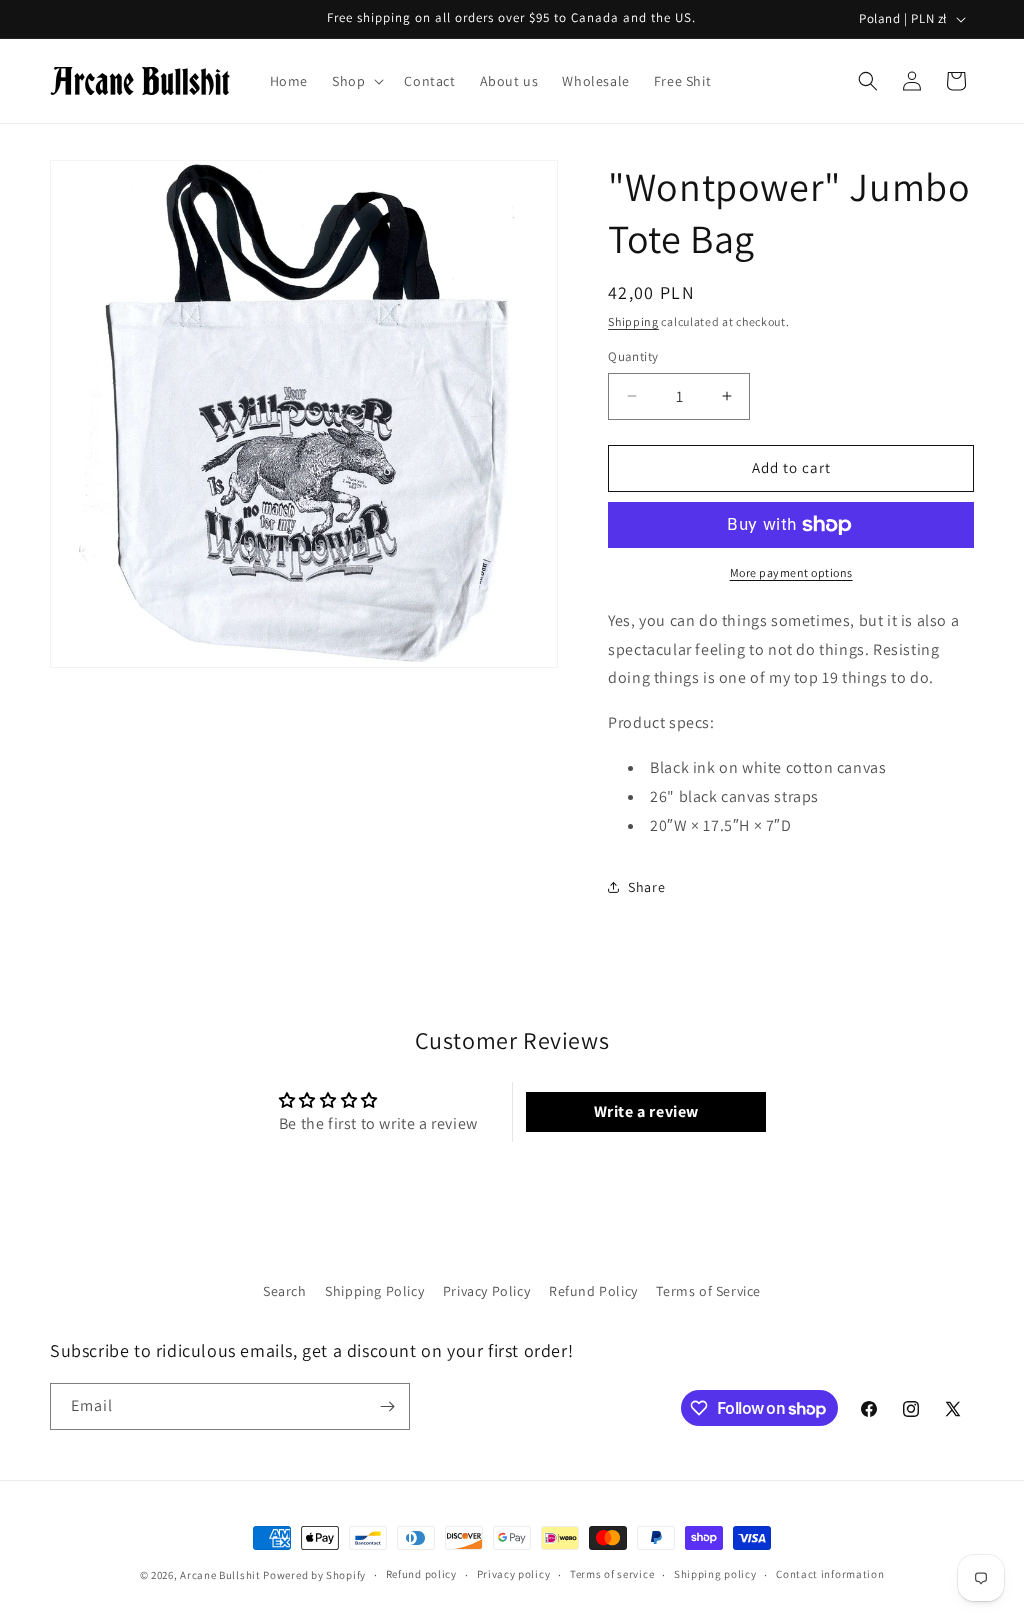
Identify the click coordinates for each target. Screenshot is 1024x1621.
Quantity (633, 356)
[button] (356, 81)
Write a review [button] (646, 1111)
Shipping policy (715, 1574)
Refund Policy (593, 1291)
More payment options (791, 572)
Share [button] (646, 887)
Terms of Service (708, 1291)
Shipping (633, 321)
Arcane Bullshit (220, 1575)
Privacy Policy (486, 1291)
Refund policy (421, 1574)
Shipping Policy (374, 1291)
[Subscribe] (387, 1406)
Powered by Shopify (314, 1575)
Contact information (830, 1574)
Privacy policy (514, 1574)
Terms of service (612, 1574)
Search (285, 1291)
